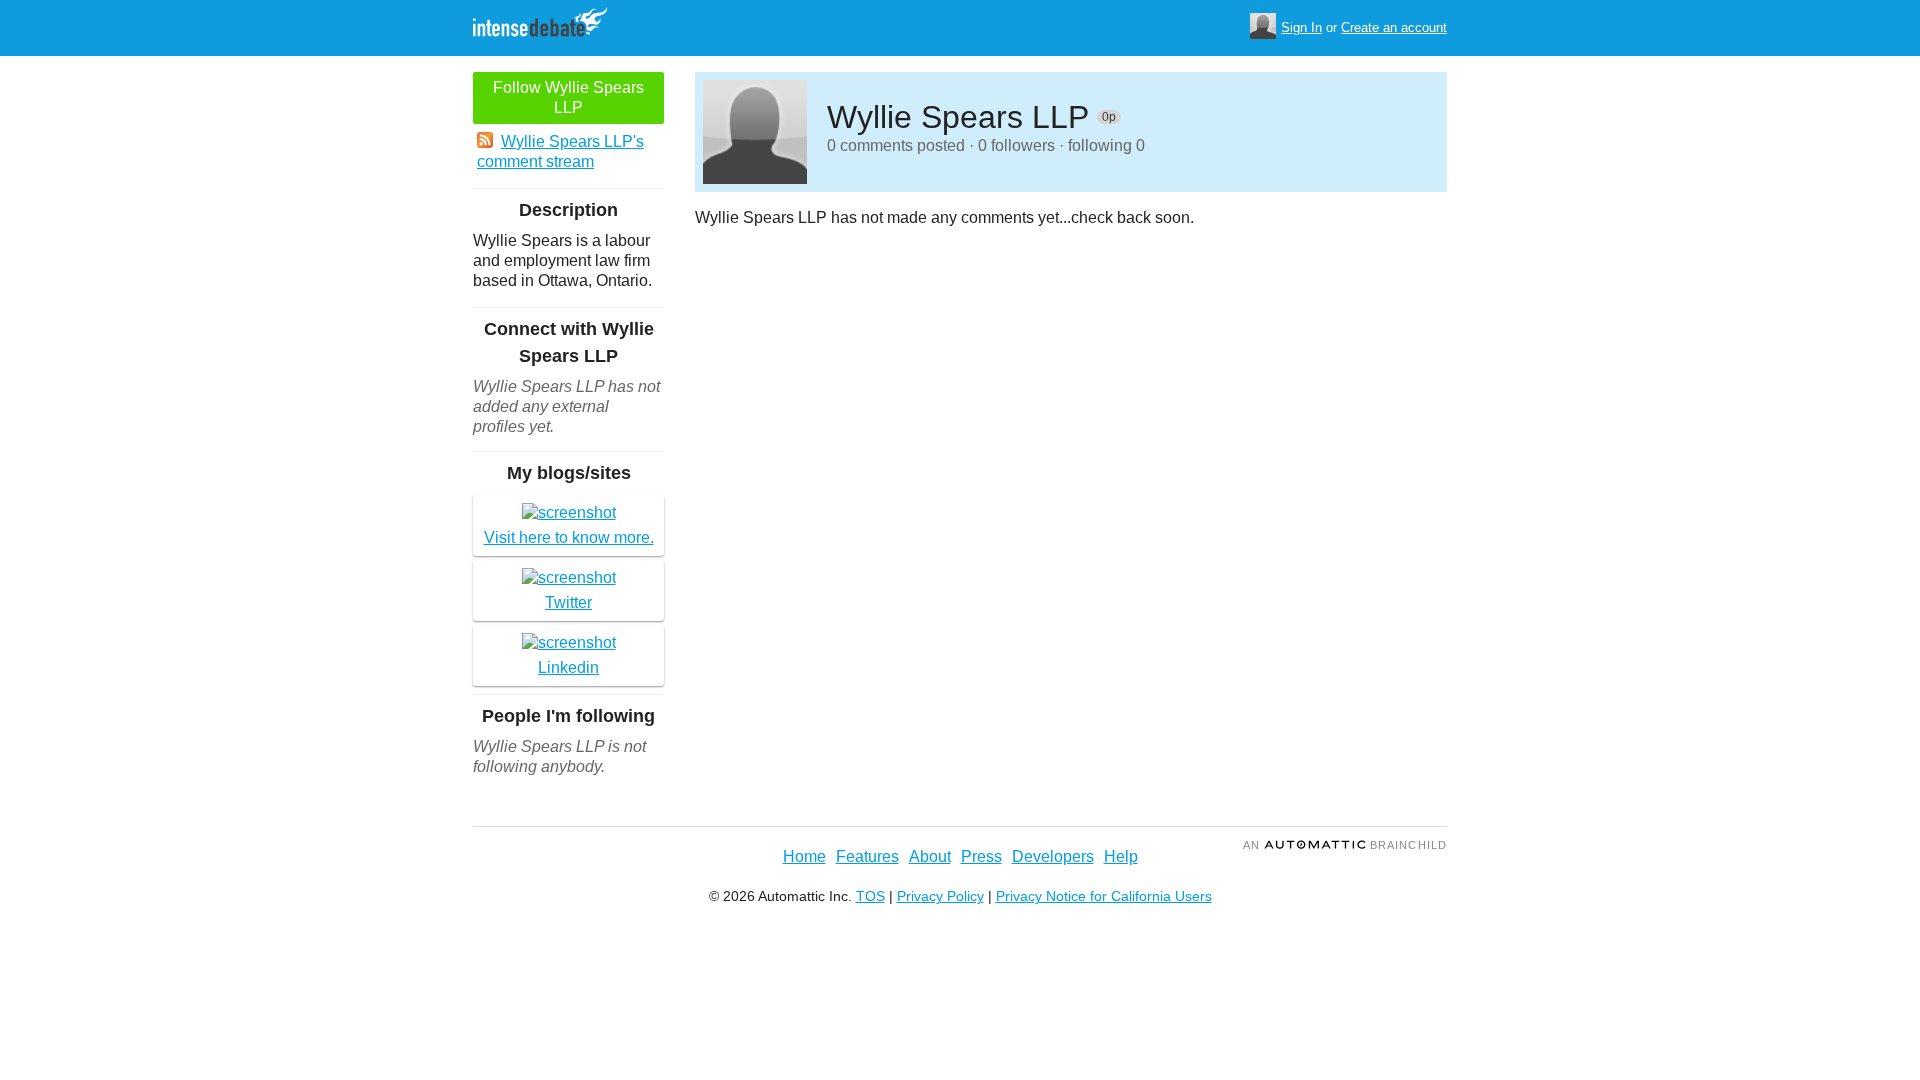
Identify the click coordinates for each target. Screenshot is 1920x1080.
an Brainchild (1345, 845)
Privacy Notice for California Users (1104, 896)
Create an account (1394, 27)
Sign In (1301, 27)
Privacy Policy (940, 896)
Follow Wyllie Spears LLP (568, 97)
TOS (870, 896)
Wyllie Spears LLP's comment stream (560, 151)
